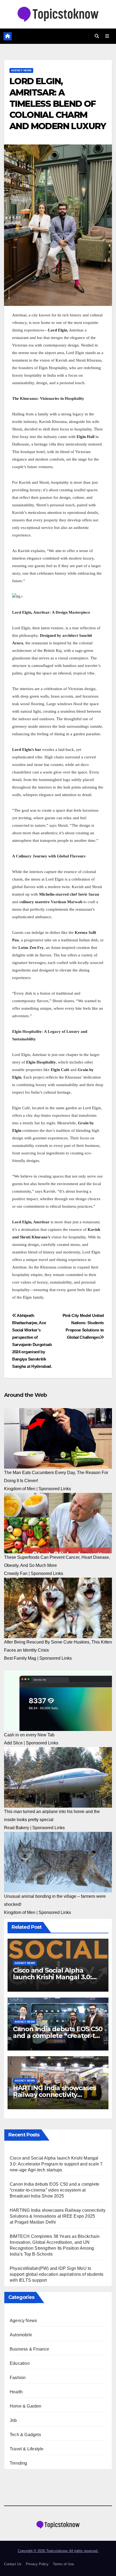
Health (16, 2392)
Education (20, 2363)
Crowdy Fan (16, 1573)
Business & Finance (30, 2349)
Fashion (18, 2378)
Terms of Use (63, 2564)
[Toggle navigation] (107, 36)
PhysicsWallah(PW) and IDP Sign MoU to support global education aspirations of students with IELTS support (57, 2274)
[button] (97, 36)
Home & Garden (26, 2406)
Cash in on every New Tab (29, 1735)
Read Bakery (17, 1828)
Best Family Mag (20, 1658)
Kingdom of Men (20, 1489)
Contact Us (13, 2564)
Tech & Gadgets (25, 2435)
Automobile (21, 2335)
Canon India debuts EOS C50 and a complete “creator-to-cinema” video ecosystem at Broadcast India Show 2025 (54, 2190)
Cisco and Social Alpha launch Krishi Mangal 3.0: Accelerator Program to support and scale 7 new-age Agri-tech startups (56, 2164)
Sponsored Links (55, 1489)
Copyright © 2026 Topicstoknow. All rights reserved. (58, 2551)
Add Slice (13, 1743)
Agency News (21, 70)
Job (13, 2420)
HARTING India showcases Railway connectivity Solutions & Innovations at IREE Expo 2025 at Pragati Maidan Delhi (58, 2216)
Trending (18, 2463)
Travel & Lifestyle (27, 2449)
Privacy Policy (37, 2564)
